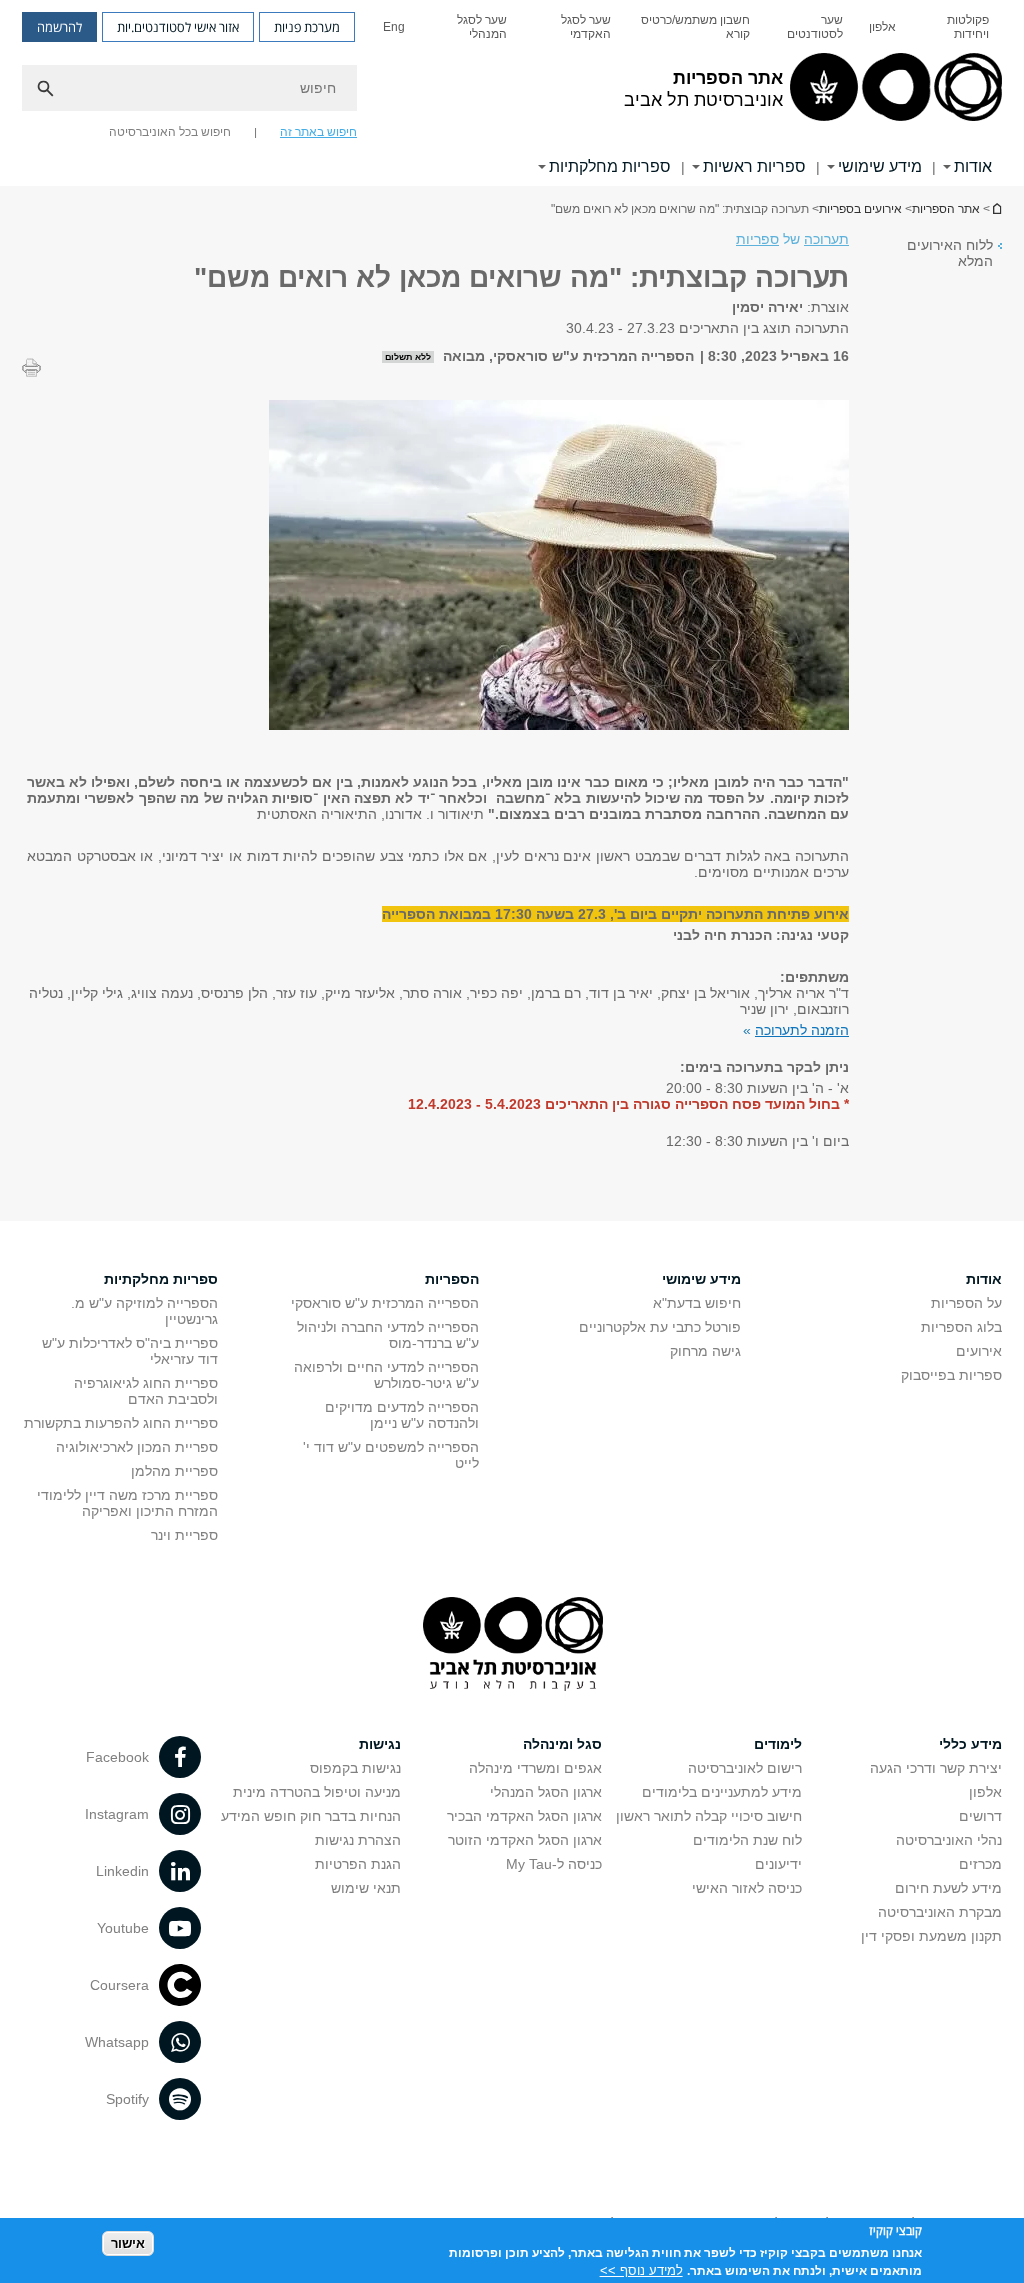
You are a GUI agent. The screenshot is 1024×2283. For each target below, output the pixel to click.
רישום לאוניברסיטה (745, 1768)
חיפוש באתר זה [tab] (318, 132)
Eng (394, 27)
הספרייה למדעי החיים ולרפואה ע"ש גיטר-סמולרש (386, 1375)
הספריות (452, 1279)
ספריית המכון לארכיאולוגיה (137, 1447)
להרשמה (59, 27)
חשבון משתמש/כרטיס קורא (695, 27)
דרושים (980, 1816)
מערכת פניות (307, 27)
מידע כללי (970, 1744)
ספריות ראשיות (754, 166)
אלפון (882, 27)
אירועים (979, 1351)
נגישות (380, 1744)
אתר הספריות (946, 209)
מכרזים (980, 1864)
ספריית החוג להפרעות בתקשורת (121, 1423)
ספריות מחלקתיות (610, 166)
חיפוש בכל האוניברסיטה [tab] (170, 132)
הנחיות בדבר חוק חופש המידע (311, 1816)
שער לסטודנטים (815, 27)
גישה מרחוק (705, 1351)
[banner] (512, 93)
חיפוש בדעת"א (697, 1303)
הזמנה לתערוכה (802, 1030)
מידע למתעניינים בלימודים (722, 1792)
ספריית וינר (184, 1535)
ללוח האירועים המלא (950, 253)
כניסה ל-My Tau (554, 1864)
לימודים (778, 1744)
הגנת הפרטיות (358, 1864)
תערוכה (826, 239)
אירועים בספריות (860, 209)
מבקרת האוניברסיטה (940, 1912)
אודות (973, 166)
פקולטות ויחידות (968, 27)
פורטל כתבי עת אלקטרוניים (660, 1327)
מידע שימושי (880, 166)
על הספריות (966, 1303)
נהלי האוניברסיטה (949, 1840)
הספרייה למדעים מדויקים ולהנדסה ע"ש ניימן (402, 1415)
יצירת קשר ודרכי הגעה (936, 1768)
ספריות (757, 239)
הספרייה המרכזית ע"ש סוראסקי (385, 1303)
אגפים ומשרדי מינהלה (535, 1768)
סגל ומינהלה (562, 1744)
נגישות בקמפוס (355, 1768)
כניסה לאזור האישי (747, 1888)
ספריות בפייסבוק (951, 1375)
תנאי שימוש (366, 1888)
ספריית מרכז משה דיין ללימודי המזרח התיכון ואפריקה (127, 1503)
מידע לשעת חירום (948, 1888)
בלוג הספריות (961, 1327)
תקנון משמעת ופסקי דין (931, 1936)
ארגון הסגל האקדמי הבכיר (524, 1816)
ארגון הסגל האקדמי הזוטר (525, 1840)
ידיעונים (778, 1864)
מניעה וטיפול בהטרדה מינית (317, 1792)
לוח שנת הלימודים (747, 1840)
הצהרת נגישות (358, 1840)
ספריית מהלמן (174, 1471)
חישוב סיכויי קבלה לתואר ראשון (709, 1816)
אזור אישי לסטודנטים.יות (178, 27)
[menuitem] (955, 27)
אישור (128, 2243)
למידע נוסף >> (641, 2270)
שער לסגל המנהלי (482, 27)
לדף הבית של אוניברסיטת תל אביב (996, 208)
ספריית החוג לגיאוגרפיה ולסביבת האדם (146, 1391)
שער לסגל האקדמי (586, 27)
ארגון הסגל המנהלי (546, 1792)
